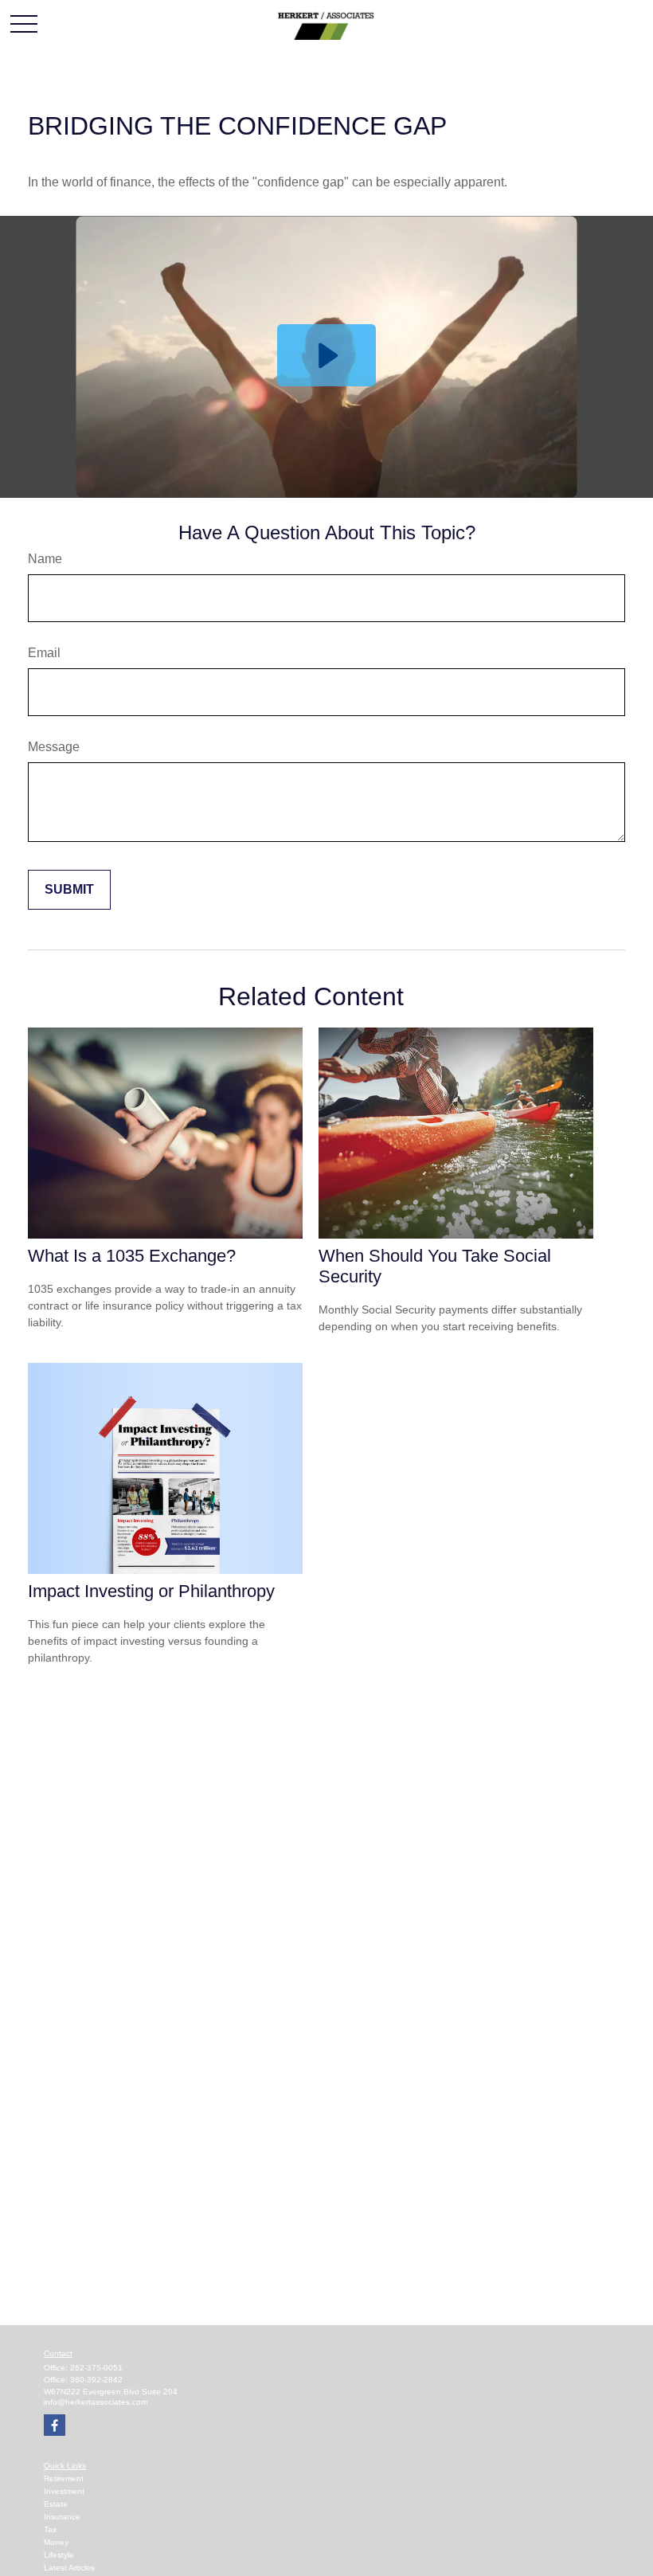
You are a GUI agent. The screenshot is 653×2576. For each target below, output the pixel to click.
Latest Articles (69, 2568)
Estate (56, 2504)
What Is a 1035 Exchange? (132, 1256)
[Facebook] (55, 2425)
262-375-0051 (96, 2368)
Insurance (62, 2517)
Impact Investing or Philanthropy (151, 1591)
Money (56, 2542)
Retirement (64, 2478)
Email (44, 653)
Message (54, 747)
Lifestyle (59, 2555)
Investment (64, 2491)
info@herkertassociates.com (96, 2402)
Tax (50, 2529)
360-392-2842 (96, 2380)
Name (45, 559)
